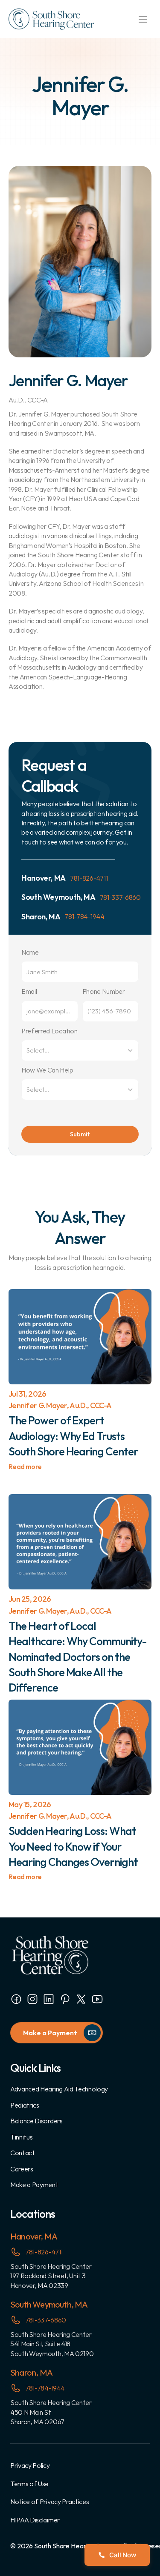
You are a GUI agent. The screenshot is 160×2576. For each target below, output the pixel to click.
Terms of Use (29, 2484)
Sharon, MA (31, 2372)
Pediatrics (25, 2105)
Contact (23, 2153)
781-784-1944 (84, 916)
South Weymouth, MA (49, 2304)
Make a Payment (34, 2185)
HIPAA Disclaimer (35, 2520)
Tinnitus (21, 2137)
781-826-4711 (89, 878)
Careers (22, 2169)
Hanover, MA (34, 2236)
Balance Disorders (36, 2121)
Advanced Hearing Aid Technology (59, 2089)
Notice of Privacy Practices (49, 2502)
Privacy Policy (30, 2465)
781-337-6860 (120, 897)
